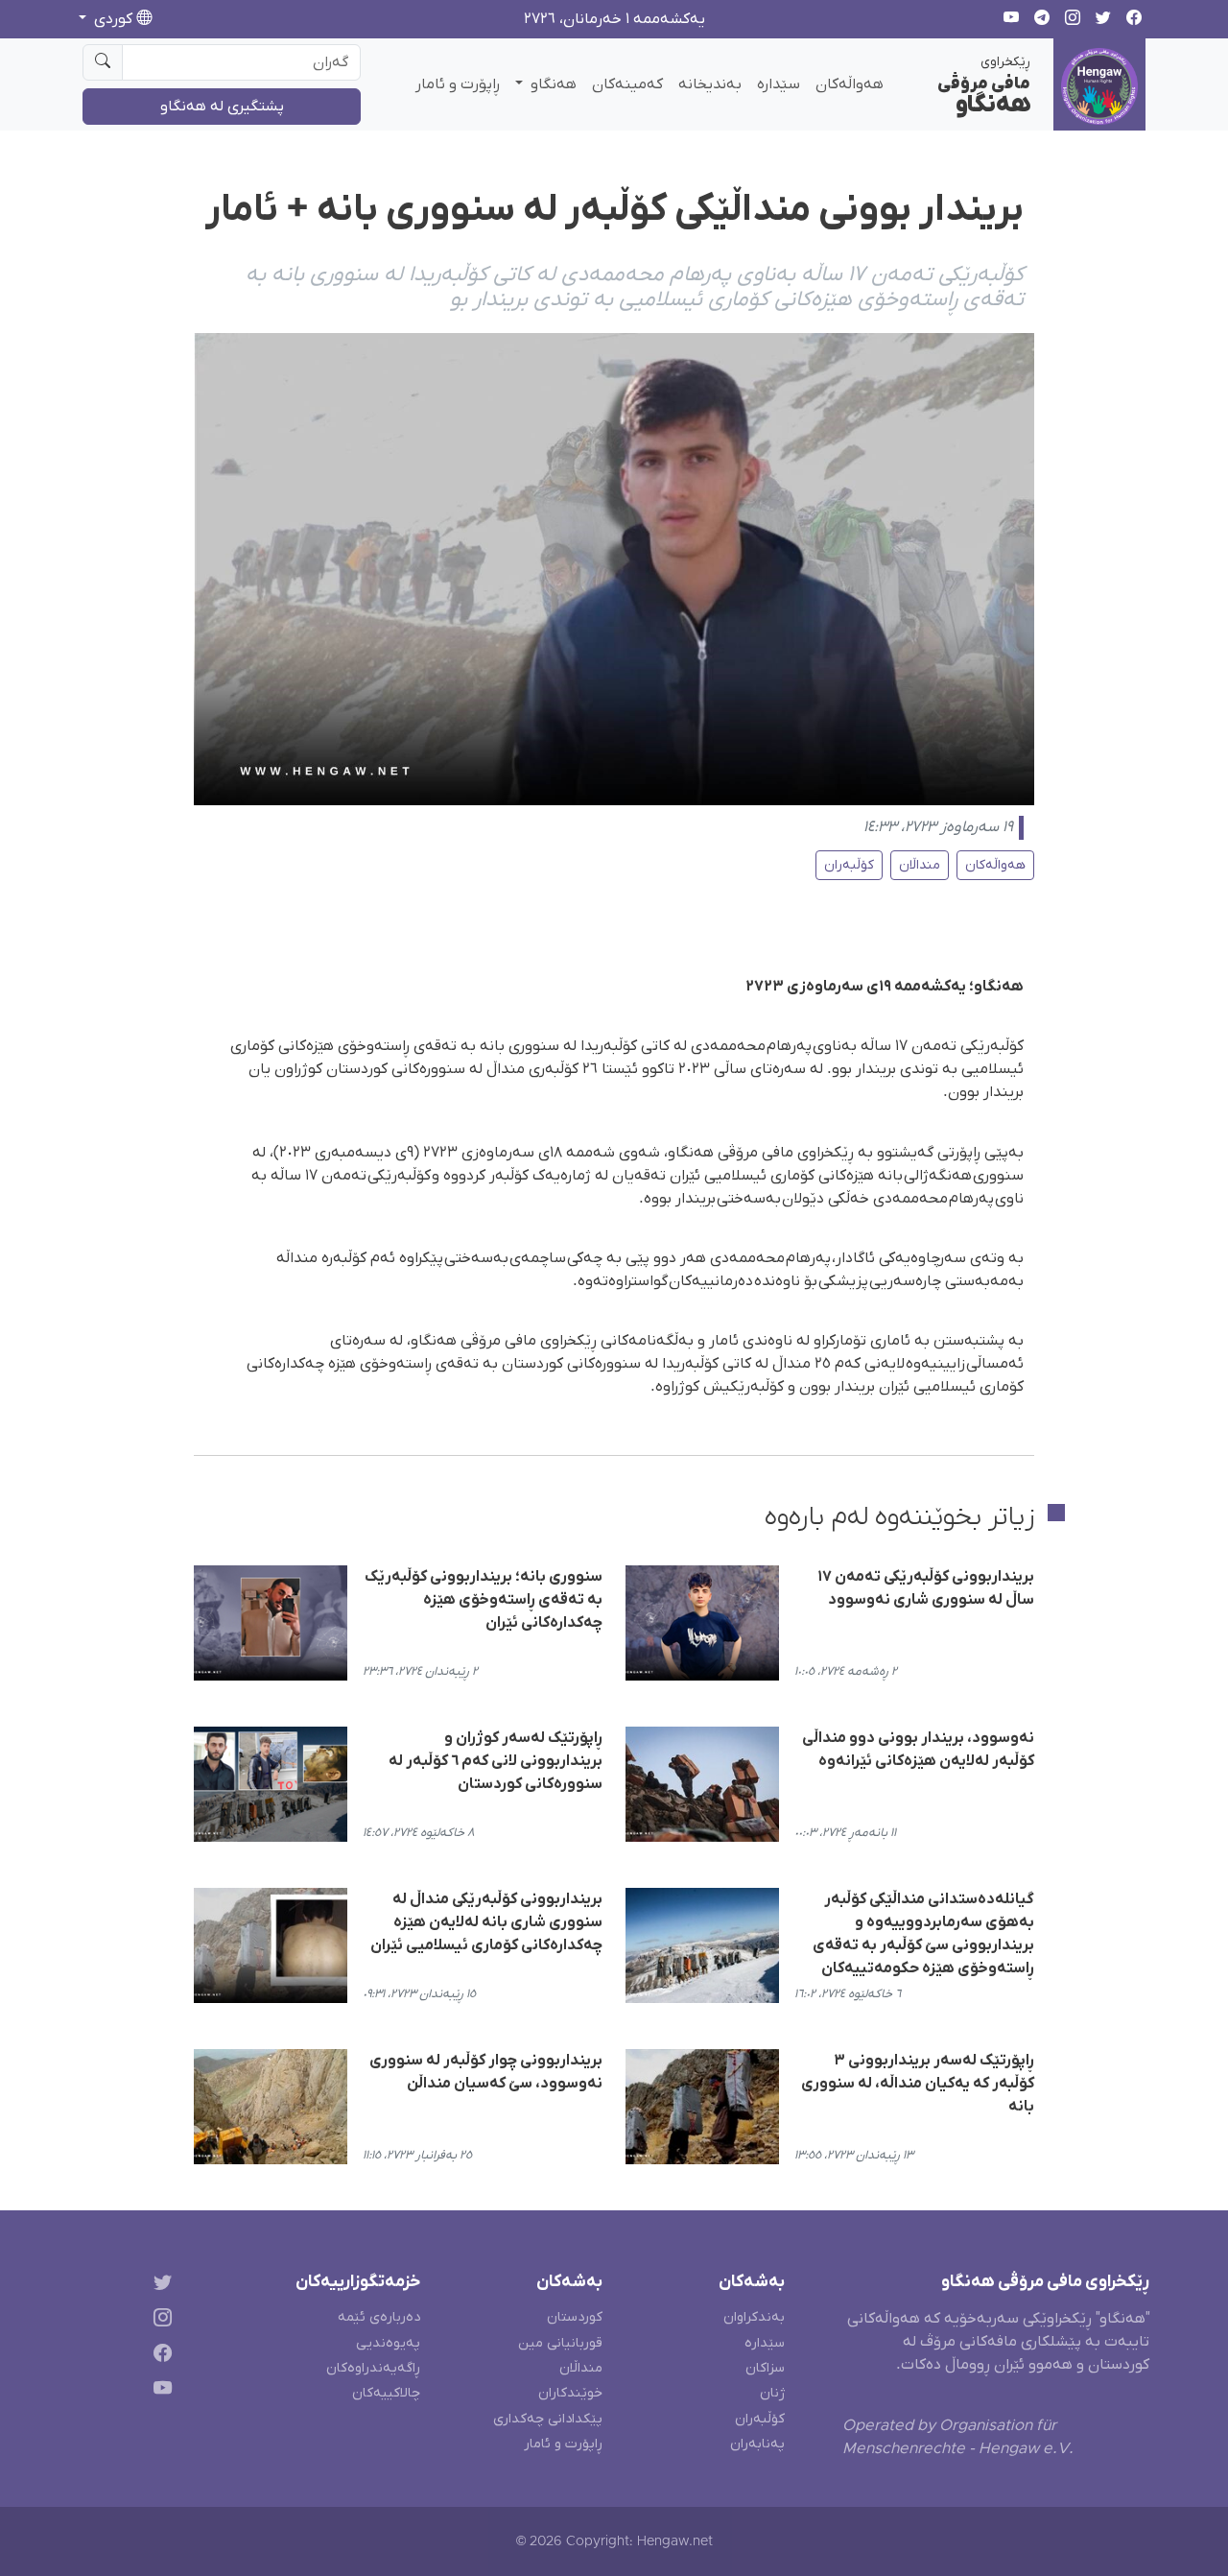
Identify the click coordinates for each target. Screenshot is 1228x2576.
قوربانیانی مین (560, 2343)
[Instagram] (159, 2321)
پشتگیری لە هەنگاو (222, 107)
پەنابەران (757, 2444)
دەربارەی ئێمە (379, 2317)
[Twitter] (159, 2286)
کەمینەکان (627, 84)
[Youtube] (159, 2391)
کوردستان (575, 2317)
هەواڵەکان (850, 84)
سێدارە (779, 84)
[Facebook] (159, 2357)
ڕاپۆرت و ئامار (458, 84)
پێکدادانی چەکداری (548, 2419)
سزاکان (765, 2368)
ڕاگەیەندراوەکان (373, 2368)
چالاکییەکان (386, 2393)
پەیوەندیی (388, 2343)
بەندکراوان (754, 2317)
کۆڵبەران (849, 865)
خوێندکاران (570, 2393)
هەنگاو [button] (552, 84)
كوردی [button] (113, 19)
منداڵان (920, 865)
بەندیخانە (710, 84)
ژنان (772, 2393)
